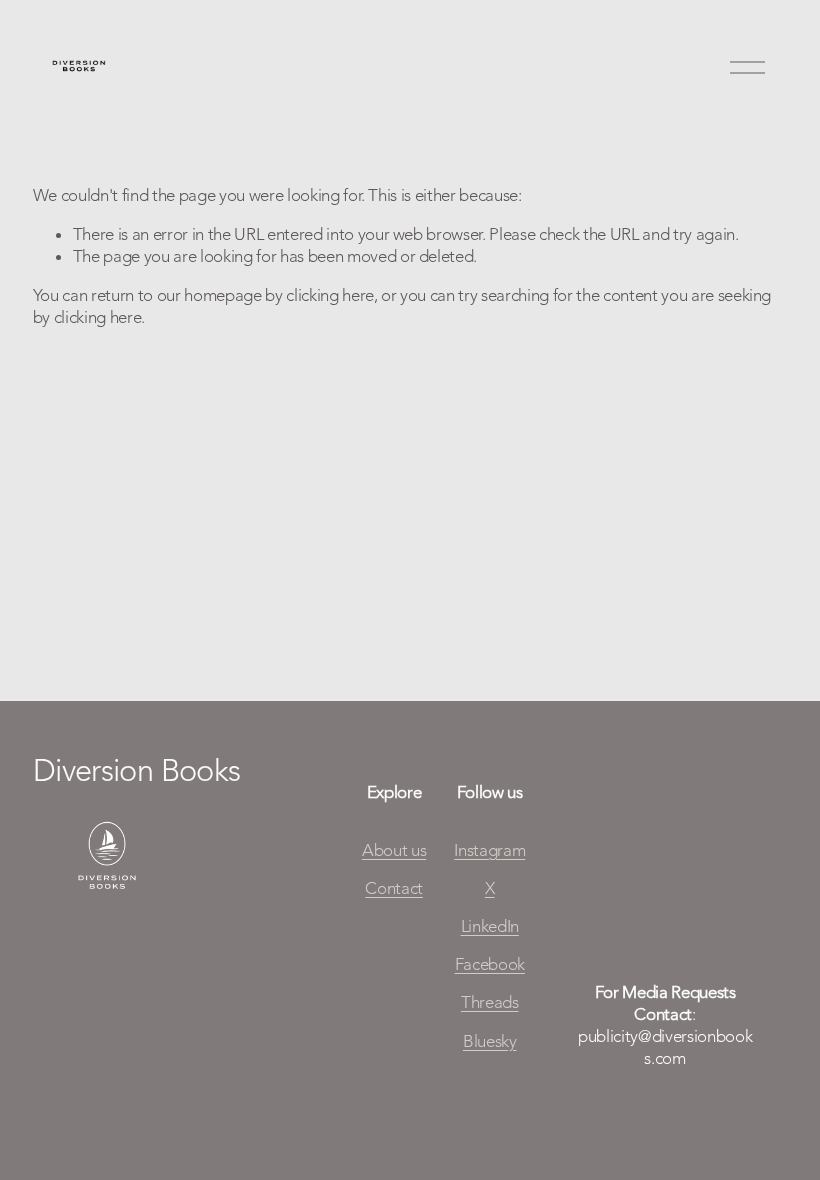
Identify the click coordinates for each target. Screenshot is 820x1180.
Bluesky (490, 1041)
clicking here (330, 295)
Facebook (490, 964)
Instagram (489, 850)
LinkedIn (490, 926)
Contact (394, 888)
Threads (490, 1002)
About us (394, 850)
